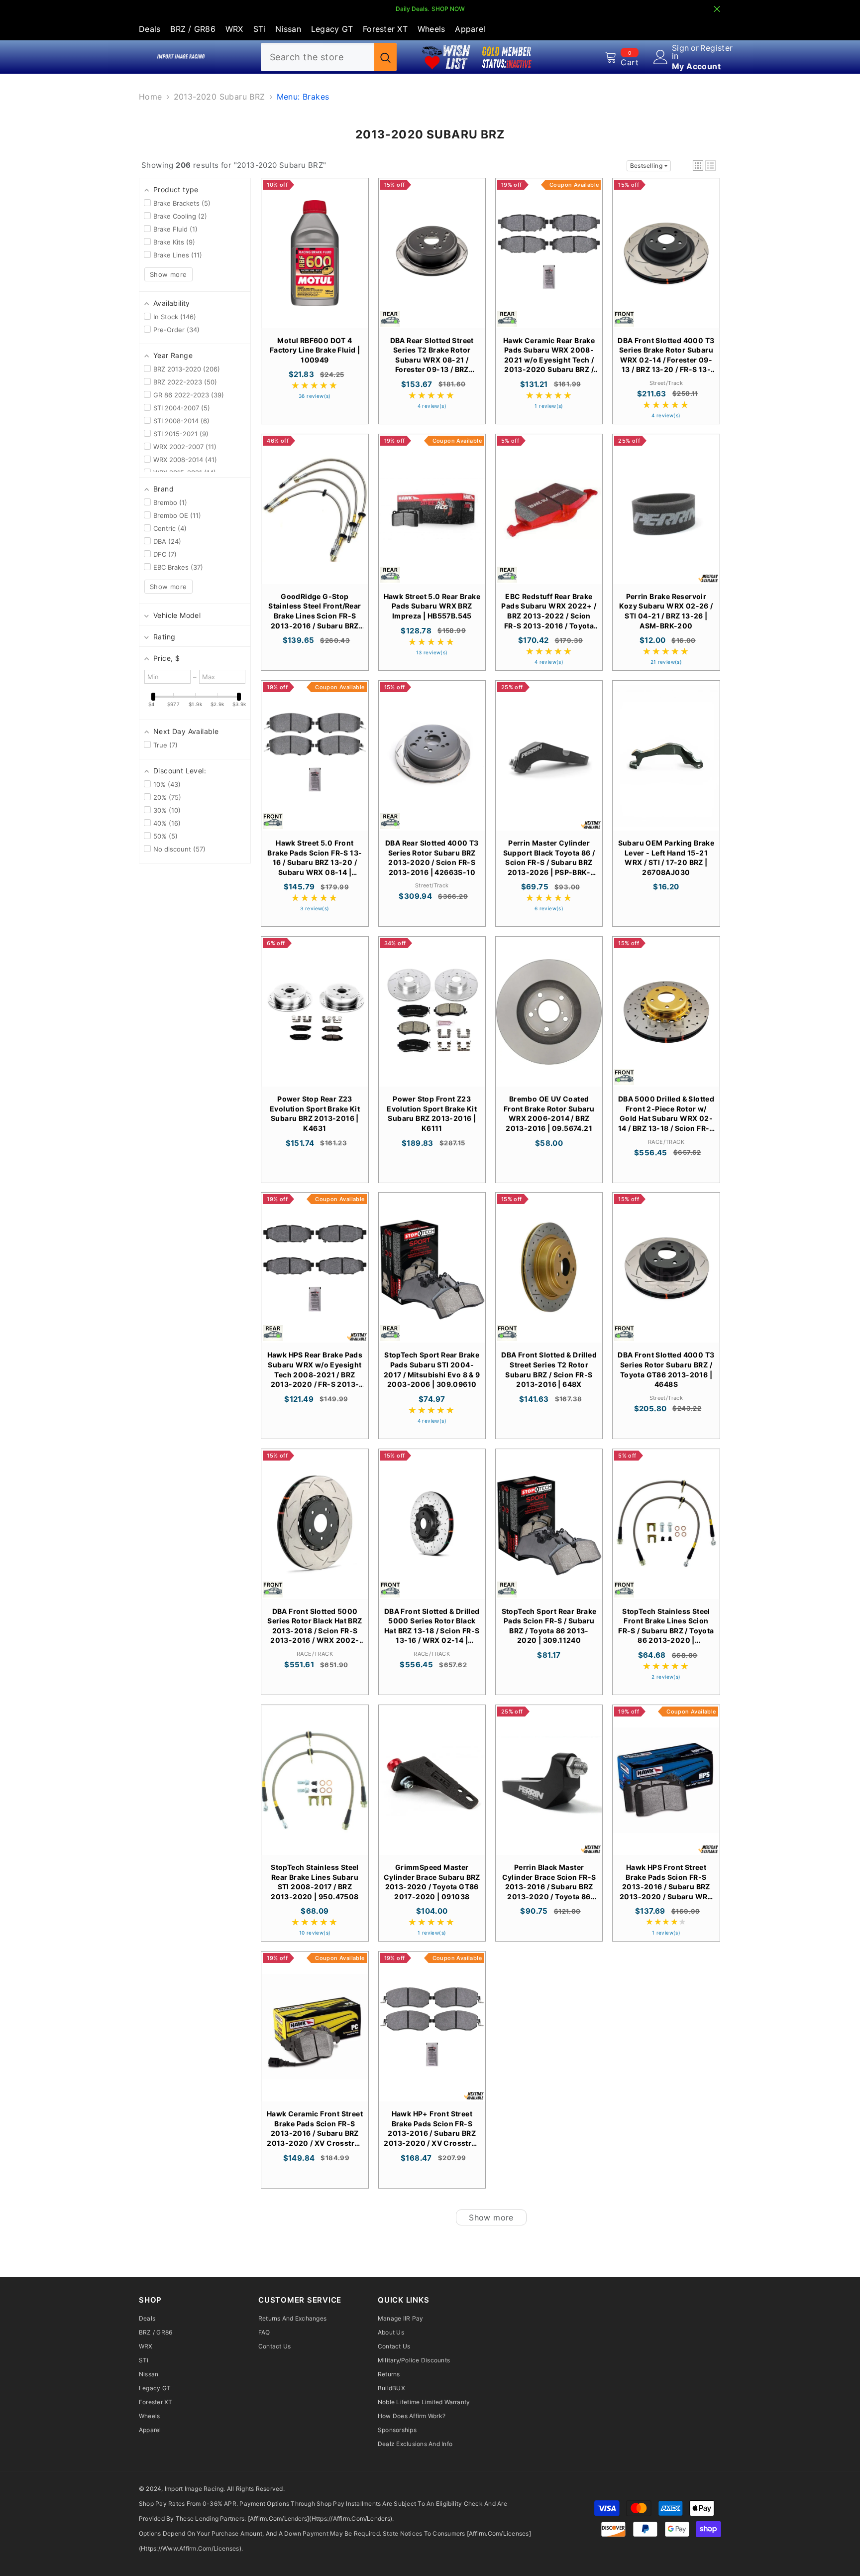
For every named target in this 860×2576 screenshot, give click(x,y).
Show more (491, 2217)
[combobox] (318, 57)
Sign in (681, 52)
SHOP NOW (448, 9)
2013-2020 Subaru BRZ (219, 97)
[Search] (329, 57)
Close (717, 9)
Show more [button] (168, 274)
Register (716, 48)
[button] (698, 166)
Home (151, 97)
